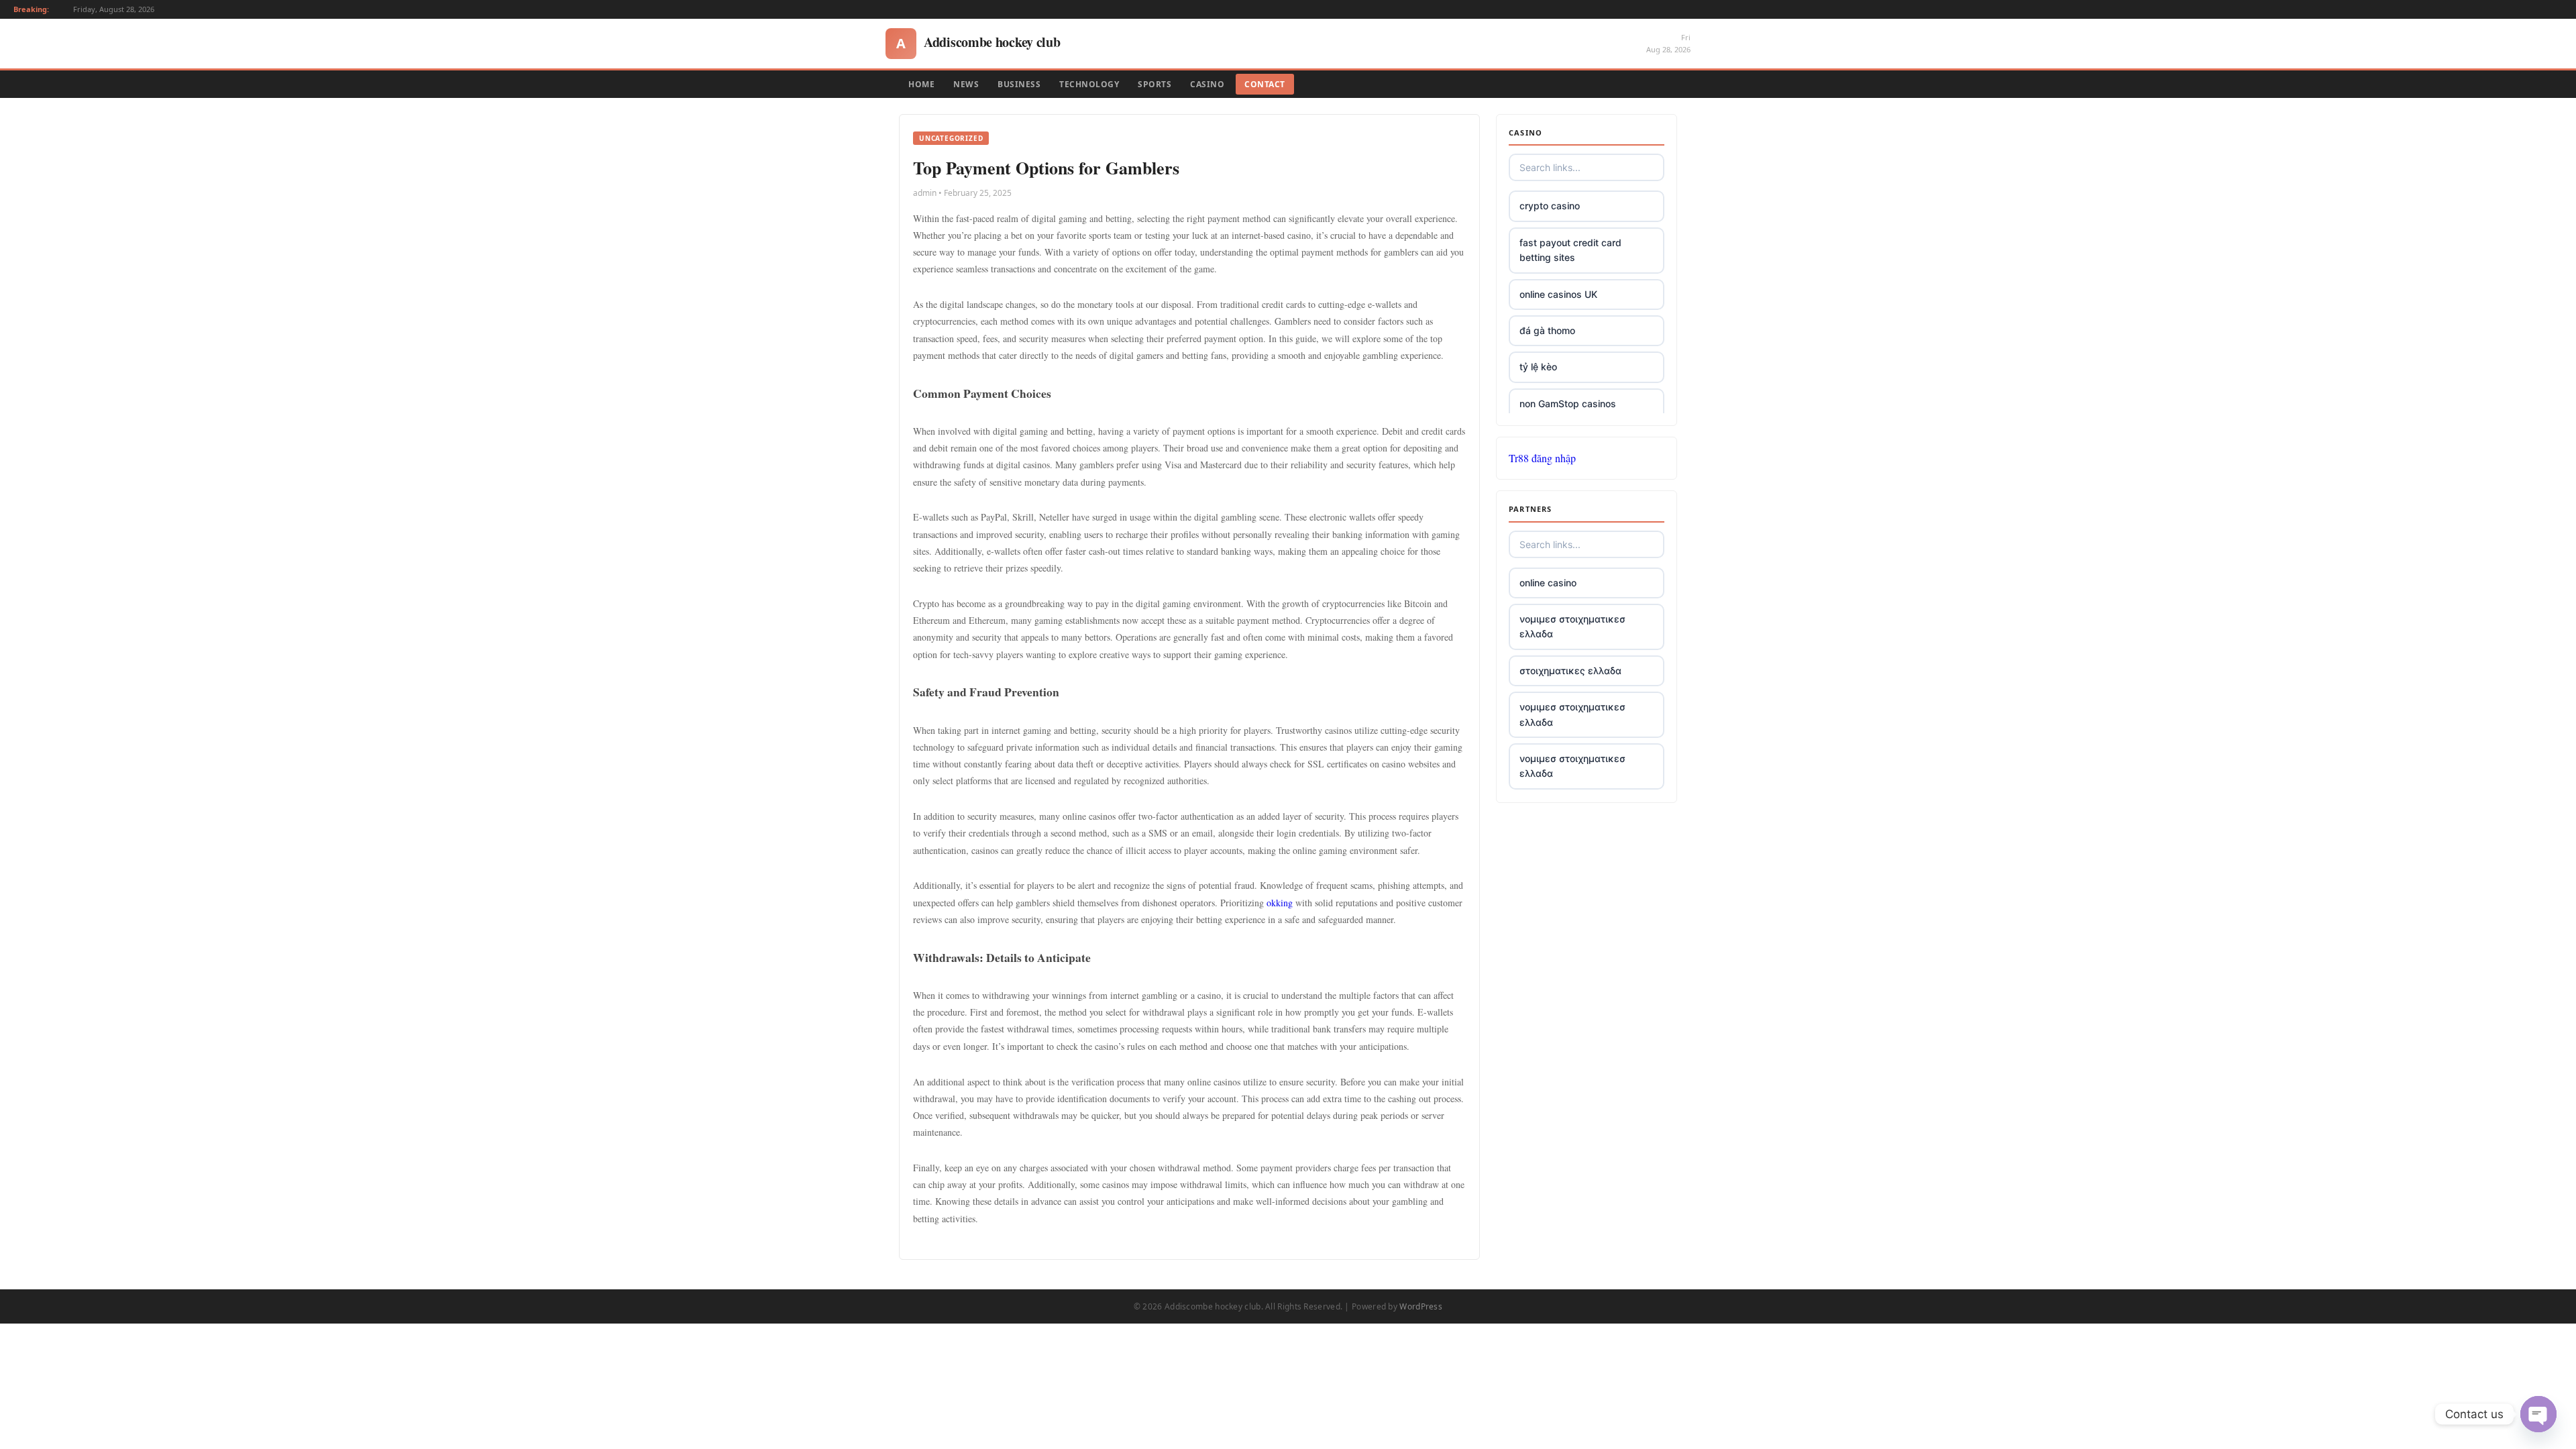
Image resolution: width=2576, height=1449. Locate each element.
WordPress (1421, 1306)
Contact (1265, 84)
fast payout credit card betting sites (1570, 250)
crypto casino (1550, 206)
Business (1019, 84)
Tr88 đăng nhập (1542, 458)
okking (1280, 903)
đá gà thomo (1547, 330)
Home (921, 84)
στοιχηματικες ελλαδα (1570, 670)
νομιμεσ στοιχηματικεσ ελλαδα (1572, 626)
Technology (1089, 84)
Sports (1155, 84)
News (966, 84)
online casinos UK (1558, 294)
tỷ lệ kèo (1538, 367)
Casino (1207, 84)
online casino (1548, 583)
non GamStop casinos (1568, 404)
